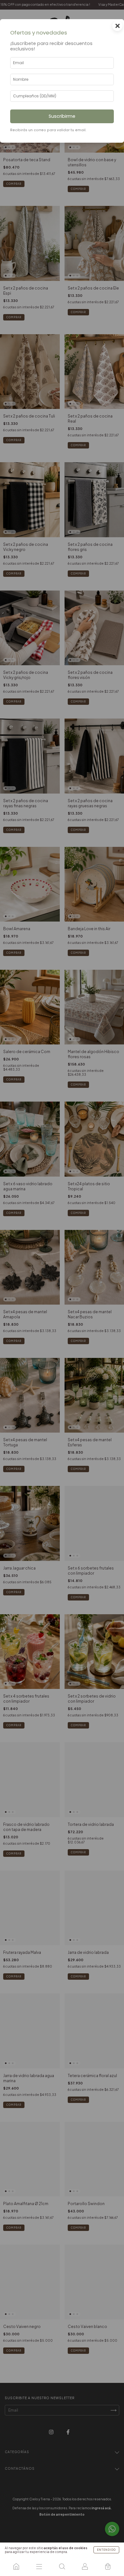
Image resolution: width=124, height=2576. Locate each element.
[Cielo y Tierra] (16, 2566)
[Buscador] (62, 2566)
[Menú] (39, 2566)
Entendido (106, 2550)
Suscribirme (62, 116)
